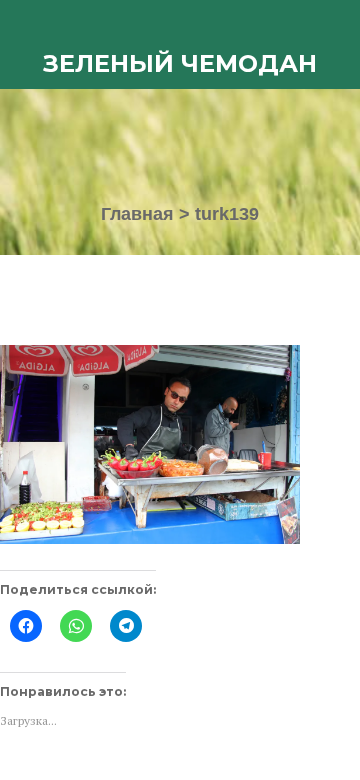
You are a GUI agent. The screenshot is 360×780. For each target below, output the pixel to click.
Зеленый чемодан (180, 63)
